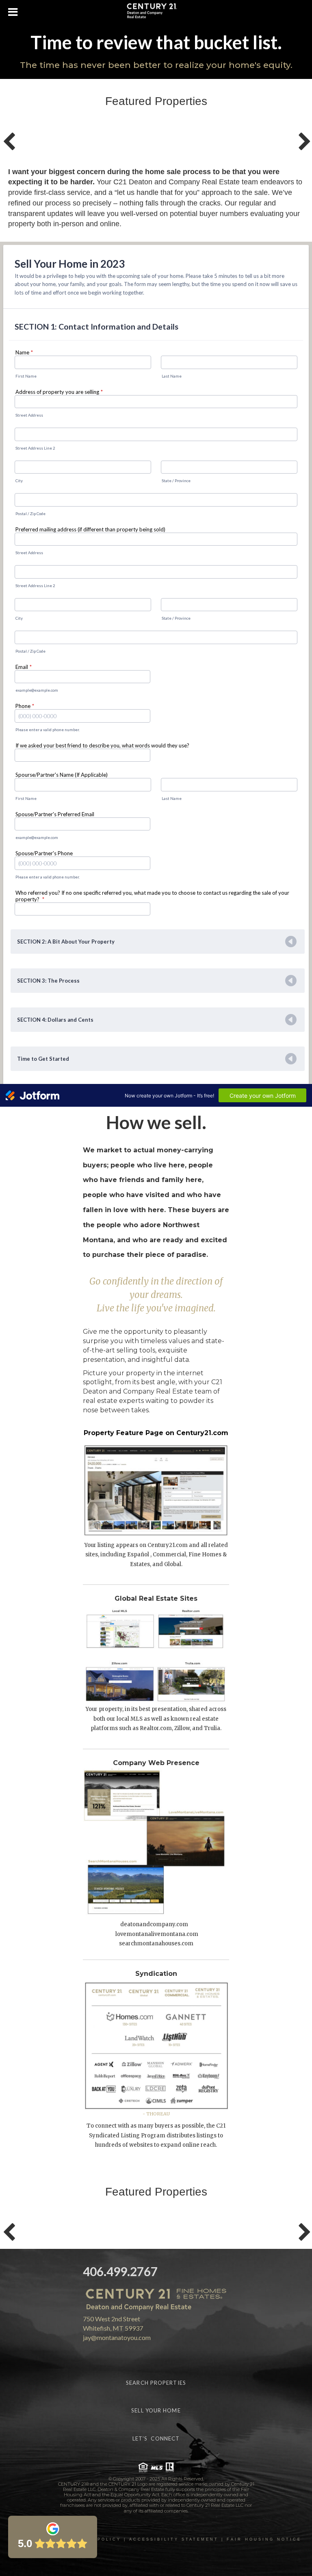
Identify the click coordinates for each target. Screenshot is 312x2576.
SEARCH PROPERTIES (156, 2383)
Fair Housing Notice (264, 2539)
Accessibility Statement (174, 2539)
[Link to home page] (156, 12)
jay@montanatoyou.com (117, 2337)
